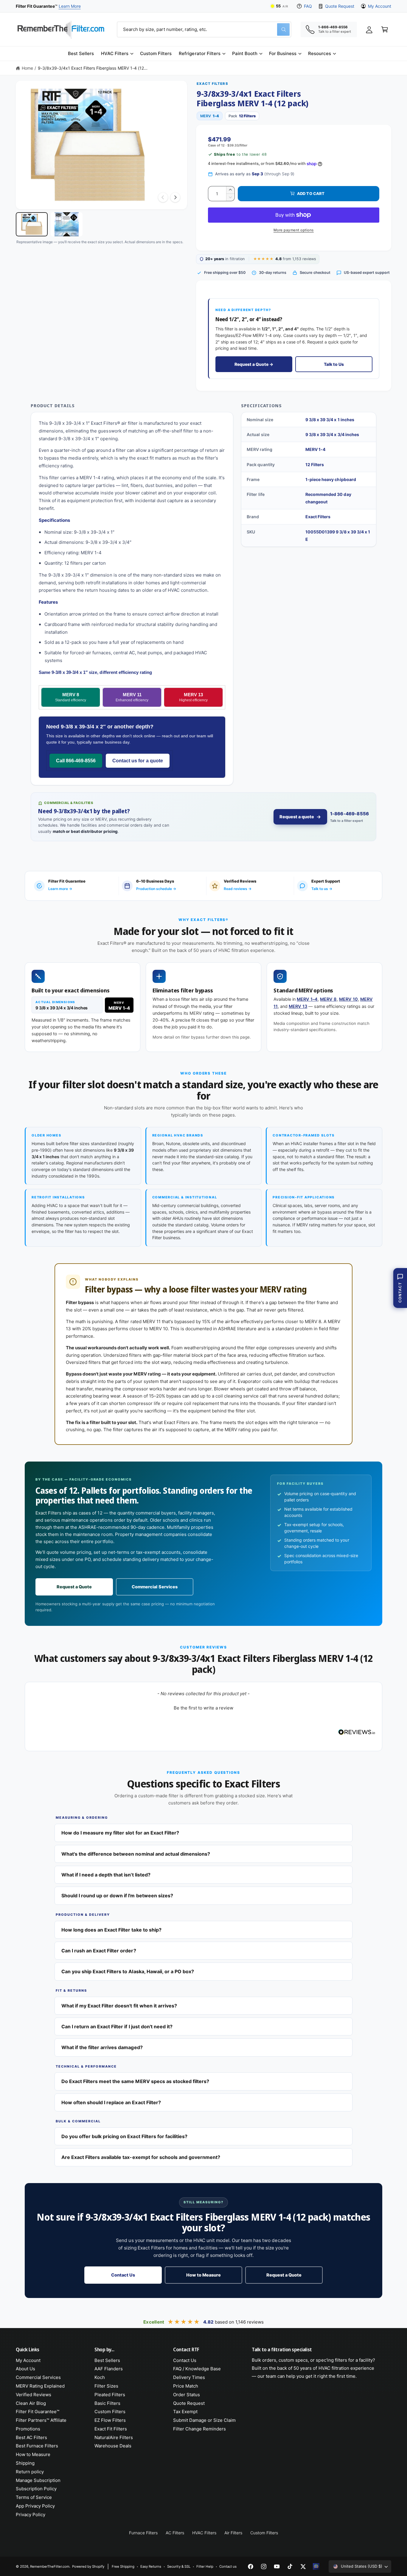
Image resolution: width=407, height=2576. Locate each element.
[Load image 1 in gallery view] (32, 224)
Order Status (187, 2395)
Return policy (30, 2472)
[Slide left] (163, 197)
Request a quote (297, 817)
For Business (283, 53)
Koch (100, 2377)
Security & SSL (179, 2566)
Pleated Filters (110, 2395)
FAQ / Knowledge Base (197, 2369)
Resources (320, 53)
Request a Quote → (254, 364)
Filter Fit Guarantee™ (38, 2412)
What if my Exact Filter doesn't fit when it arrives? (119, 2006)
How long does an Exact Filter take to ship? (111, 1930)
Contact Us (123, 2275)
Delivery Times (189, 2377)
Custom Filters (110, 2412)
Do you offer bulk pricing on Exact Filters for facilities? (124, 2136)
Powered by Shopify (88, 2566)
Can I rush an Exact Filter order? (99, 1951)
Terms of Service (34, 2497)
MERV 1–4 (307, 999)
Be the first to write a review (203, 1708)
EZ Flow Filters (110, 2420)
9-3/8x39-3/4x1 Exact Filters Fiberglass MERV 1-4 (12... (93, 68)
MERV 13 (193, 697)
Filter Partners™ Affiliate (41, 2420)
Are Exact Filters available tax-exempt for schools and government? (141, 2157)
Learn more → (60, 889)
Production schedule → (156, 889)
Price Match (186, 2386)
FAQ (308, 6)
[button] (117, 54)
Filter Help (205, 2566)
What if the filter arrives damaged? (102, 2047)
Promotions (28, 2429)
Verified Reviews (34, 2395)
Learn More (70, 6)
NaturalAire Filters (114, 2437)
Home (27, 68)
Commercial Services (154, 1587)
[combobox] (204, 29)
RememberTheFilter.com (50, 2566)
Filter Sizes (106, 2386)
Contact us (228, 2566)
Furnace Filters (143, 2533)
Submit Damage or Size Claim (204, 2420)
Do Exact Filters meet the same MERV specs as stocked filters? (135, 2081)
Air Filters (233, 2533)
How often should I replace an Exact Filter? (111, 2102)
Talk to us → (322, 889)
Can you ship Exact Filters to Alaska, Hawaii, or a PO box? (128, 1971)
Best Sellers (107, 2360)
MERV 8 (71, 697)
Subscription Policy (36, 2489)
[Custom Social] (316, 2566)
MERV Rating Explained (40, 2386)
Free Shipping (123, 2566)
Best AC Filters (31, 2437)
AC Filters (175, 2533)
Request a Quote (74, 1587)
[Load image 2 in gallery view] (67, 224)
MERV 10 (348, 999)
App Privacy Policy (35, 2506)
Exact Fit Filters (111, 2429)
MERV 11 (132, 697)
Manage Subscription (38, 2480)
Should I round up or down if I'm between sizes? (117, 1896)
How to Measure (203, 2275)
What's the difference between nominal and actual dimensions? (136, 1854)
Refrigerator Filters (199, 53)
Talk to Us (334, 364)
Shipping (25, 2463)
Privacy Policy (31, 2515)
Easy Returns (151, 2566)
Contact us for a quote (138, 761)
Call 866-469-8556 (76, 761)
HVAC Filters (115, 53)
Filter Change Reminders (199, 2429)
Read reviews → (238, 889)
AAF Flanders (109, 2369)
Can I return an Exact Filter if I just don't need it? (117, 2027)
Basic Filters (107, 2403)
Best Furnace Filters (37, 2446)
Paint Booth (245, 53)
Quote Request (340, 6)
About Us (25, 2369)
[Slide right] (175, 197)
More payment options (294, 230)
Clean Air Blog (31, 2403)
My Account (380, 6)
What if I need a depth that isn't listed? (106, 1875)
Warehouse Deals (113, 2446)
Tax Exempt (185, 2412)
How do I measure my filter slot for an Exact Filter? (120, 1833)
